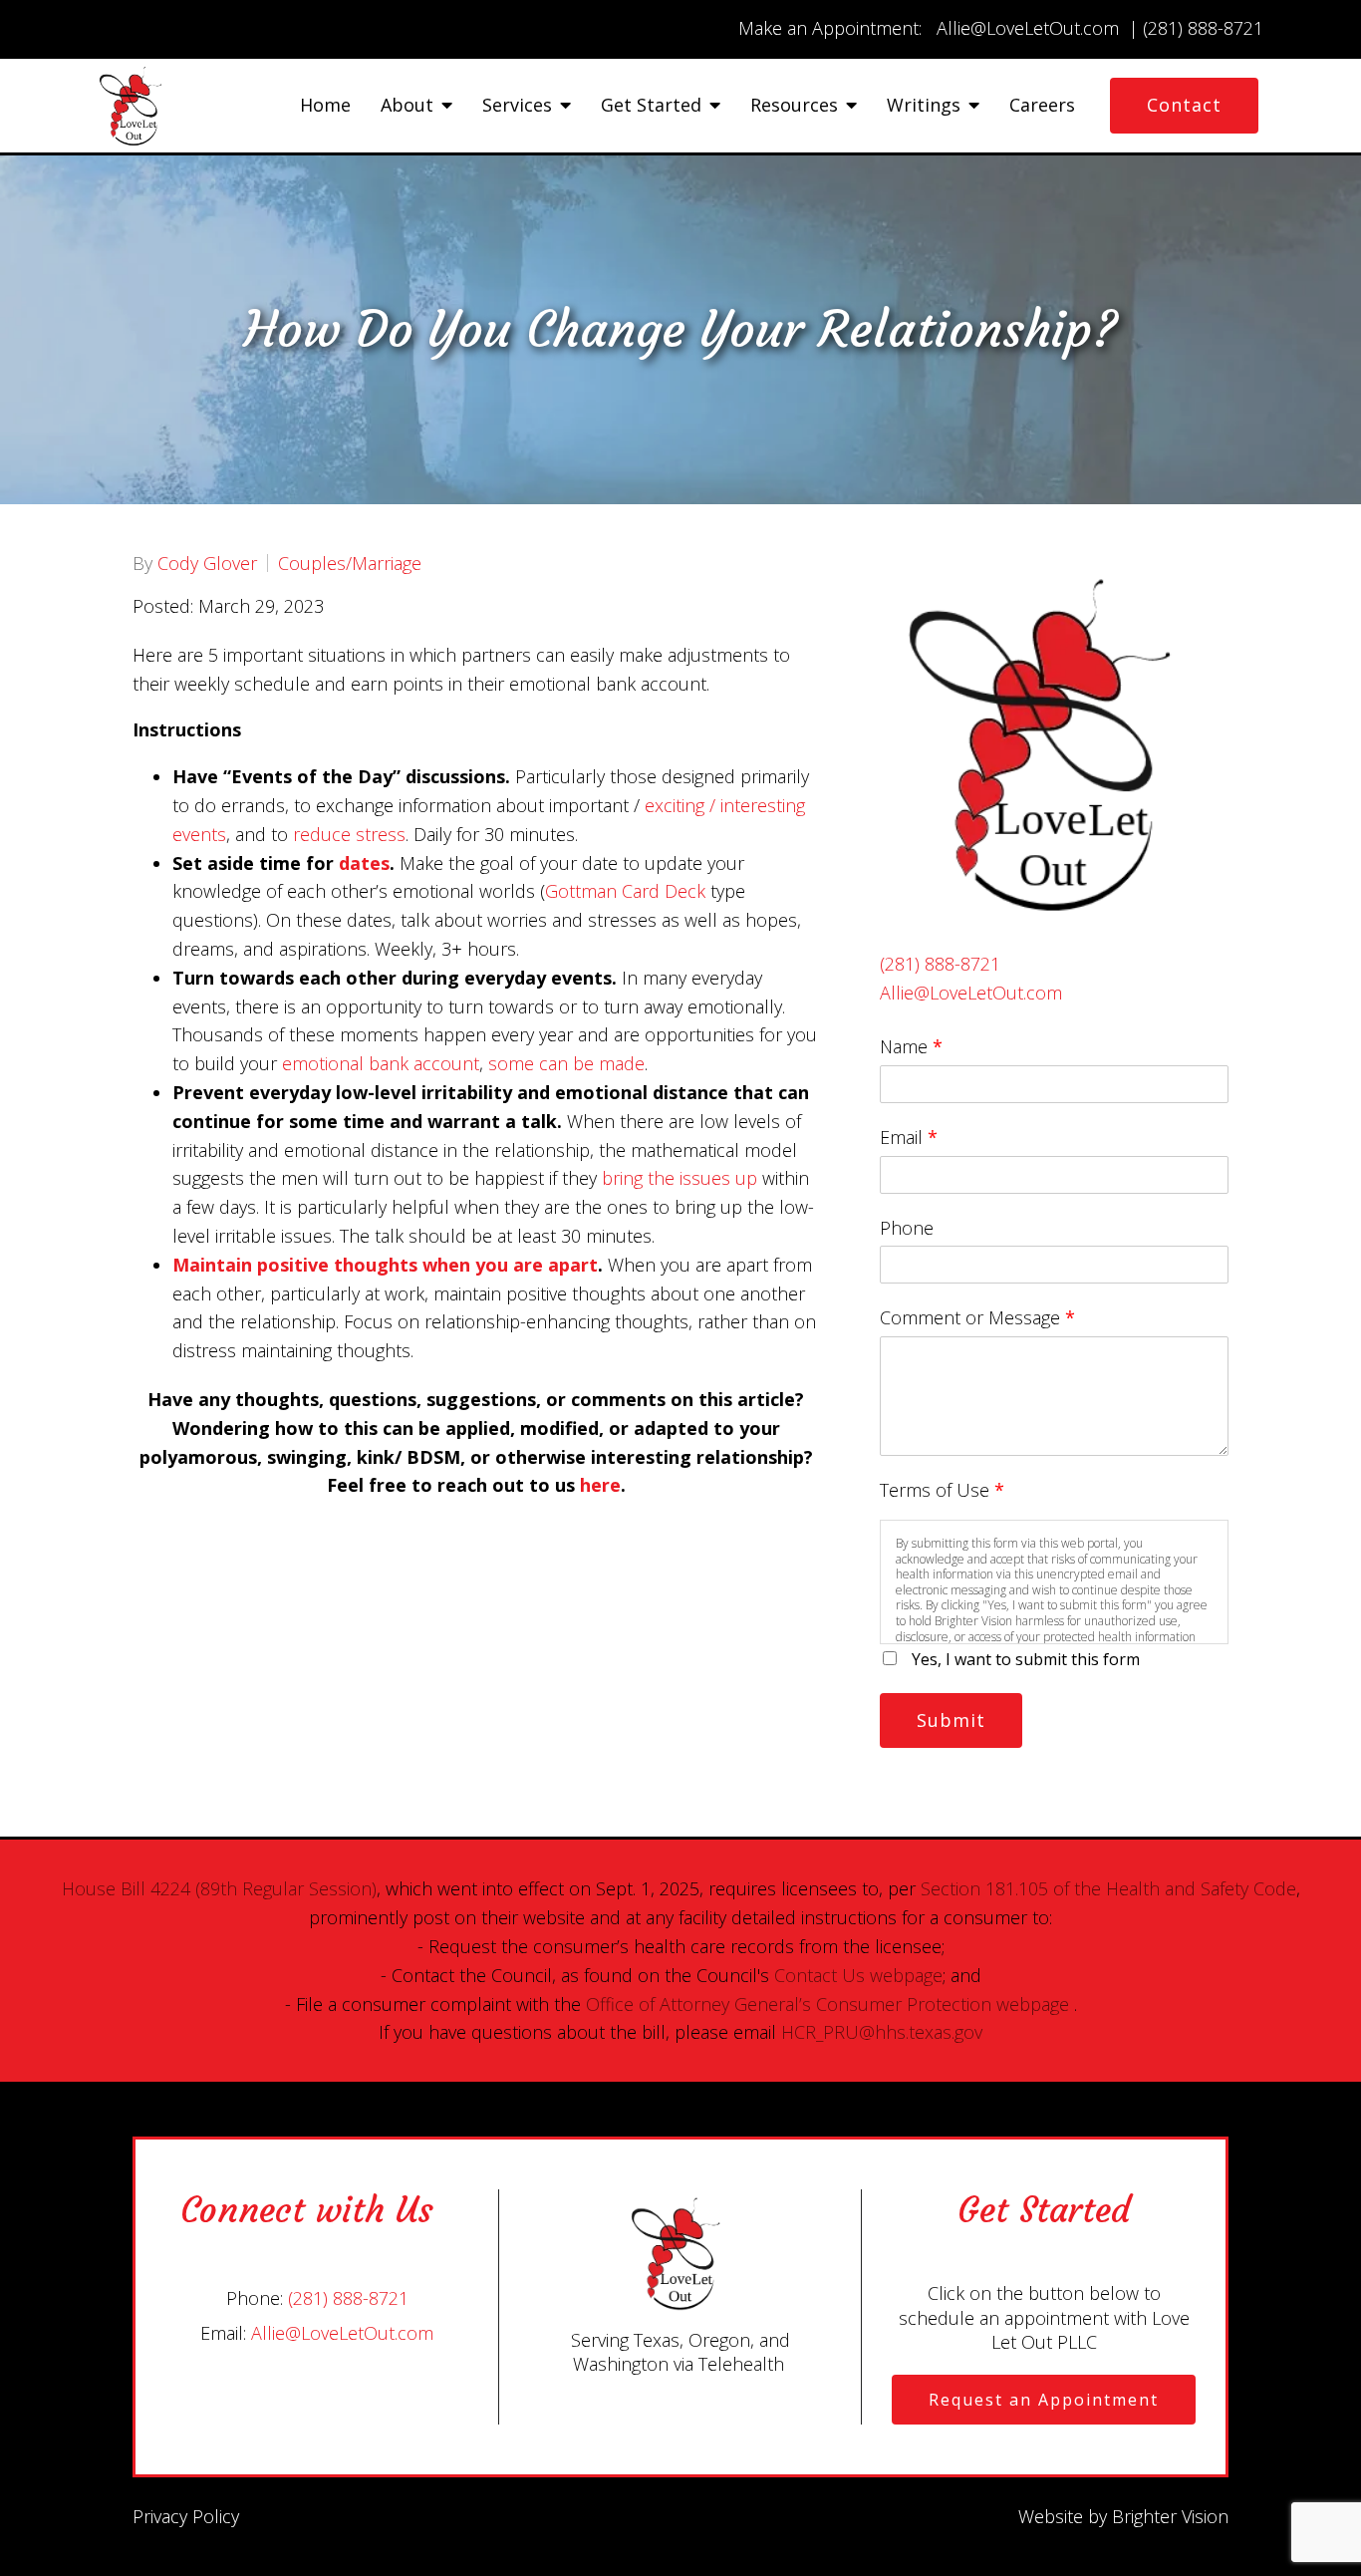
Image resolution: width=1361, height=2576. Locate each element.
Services (517, 106)
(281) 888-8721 (940, 964)
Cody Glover (207, 563)
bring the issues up (680, 1178)
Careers (1042, 106)
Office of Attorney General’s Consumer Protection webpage (827, 2004)
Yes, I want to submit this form (1026, 1659)
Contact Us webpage (858, 1975)
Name (911, 1046)
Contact (1184, 105)
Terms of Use (942, 1490)
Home (325, 106)
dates (364, 863)
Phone (907, 1228)
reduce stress (349, 834)
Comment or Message (977, 1317)
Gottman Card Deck (625, 891)
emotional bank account (381, 1063)
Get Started (651, 106)
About (407, 106)
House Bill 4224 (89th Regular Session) (219, 1888)
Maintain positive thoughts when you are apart (385, 1265)
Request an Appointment (1044, 2400)
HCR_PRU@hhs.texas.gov (882, 2032)
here (600, 1485)
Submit (951, 1720)
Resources (794, 106)
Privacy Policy (186, 2516)
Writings (924, 106)
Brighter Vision (1170, 2516)
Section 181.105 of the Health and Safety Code (1108, 1888)
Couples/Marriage (350, 563)
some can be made (566, 1063)
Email (909, 1137)
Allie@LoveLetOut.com (971, 993)
